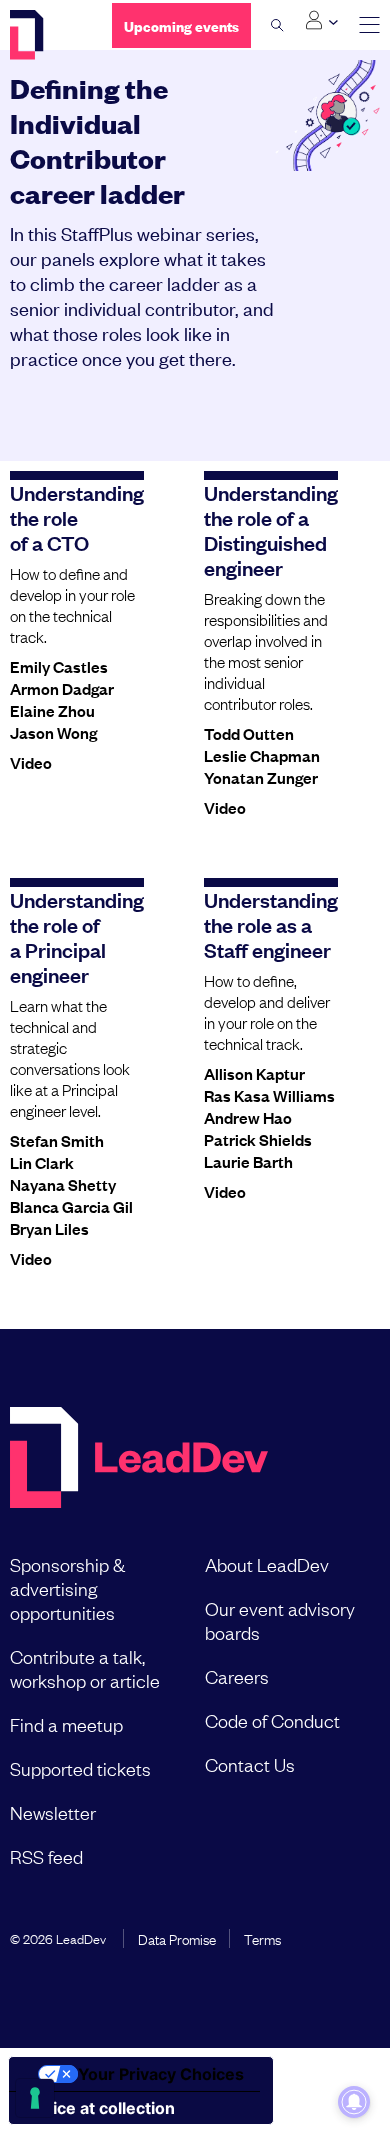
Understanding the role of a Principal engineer (77, 936)
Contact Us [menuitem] (250, 1764)
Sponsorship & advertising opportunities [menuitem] (67, 1588)
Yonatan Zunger (261, 777)
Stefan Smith (57, 1140)
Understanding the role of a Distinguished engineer (271, 529)
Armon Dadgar (62, 688)
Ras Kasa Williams (269, 1095)
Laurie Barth (248, 1161)
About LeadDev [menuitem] (267, 1564)
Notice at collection (100, 2108)
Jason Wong (53, 732)
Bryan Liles (49, 1228)
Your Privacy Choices (161, 2074)
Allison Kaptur (254, 1073)
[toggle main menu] (369, 25)
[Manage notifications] (354, 2102)
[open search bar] (277, 25)
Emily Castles (59, 666)
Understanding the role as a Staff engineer (271, 924)
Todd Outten (249, 733)
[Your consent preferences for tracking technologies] (35, 2098)
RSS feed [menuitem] (46, 1856)
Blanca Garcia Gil (71, 1206)
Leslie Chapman (262, 755)
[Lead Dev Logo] (46, 35)
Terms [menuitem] (262, 1938)
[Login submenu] (321, 21)
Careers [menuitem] (237, 1676)
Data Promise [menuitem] (177, 1938)
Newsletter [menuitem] (53, 1812)
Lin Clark (42, 1162)
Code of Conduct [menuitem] (272, 1720)
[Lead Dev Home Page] (139, 1459)
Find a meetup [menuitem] (66, 1724)
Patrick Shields (258, 1139)
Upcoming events (181, 25)
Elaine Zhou (52, 710)
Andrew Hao (248, 1117)
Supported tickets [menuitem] (80, 1768)
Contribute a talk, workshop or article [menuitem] (85, 1668)
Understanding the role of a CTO (77, 517)
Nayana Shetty (63, 1184)
